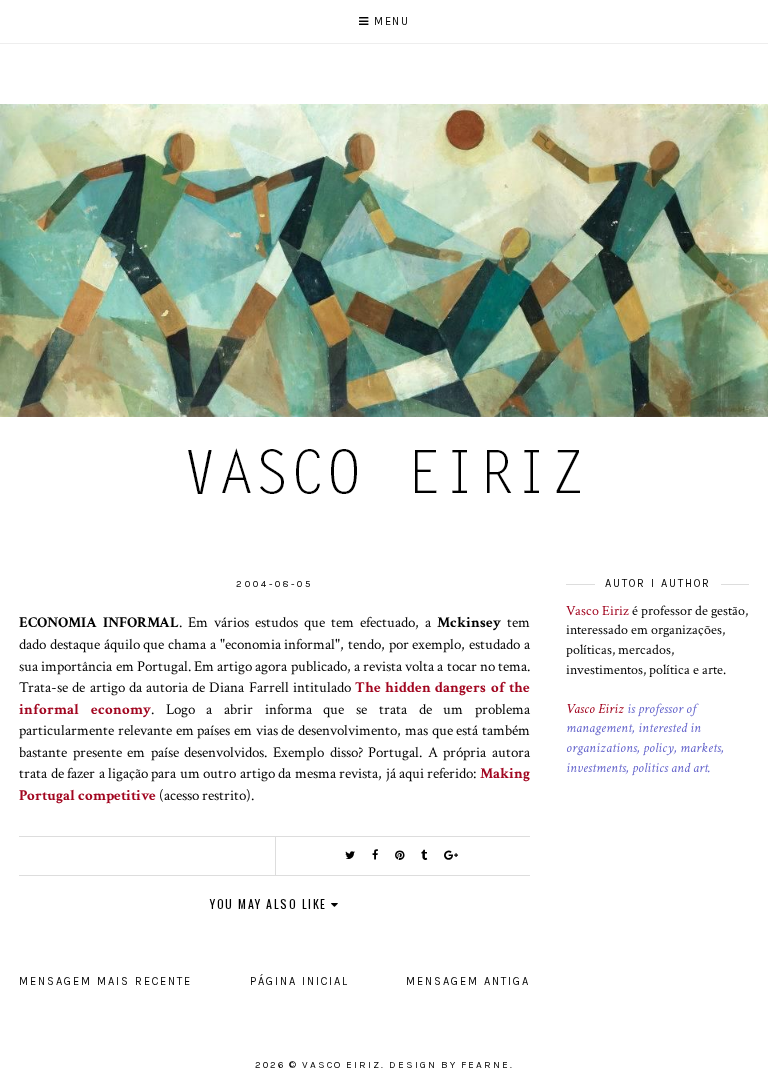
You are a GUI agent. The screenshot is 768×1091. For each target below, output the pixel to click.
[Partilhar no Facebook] (376, 855)
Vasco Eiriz (597, 611)
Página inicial (299, 981)
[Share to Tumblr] (425, 855)
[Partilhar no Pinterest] (400, 855)
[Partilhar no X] (351, 855)
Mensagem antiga (468, 981)
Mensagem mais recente (105, 981)
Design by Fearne (449, 1065)
